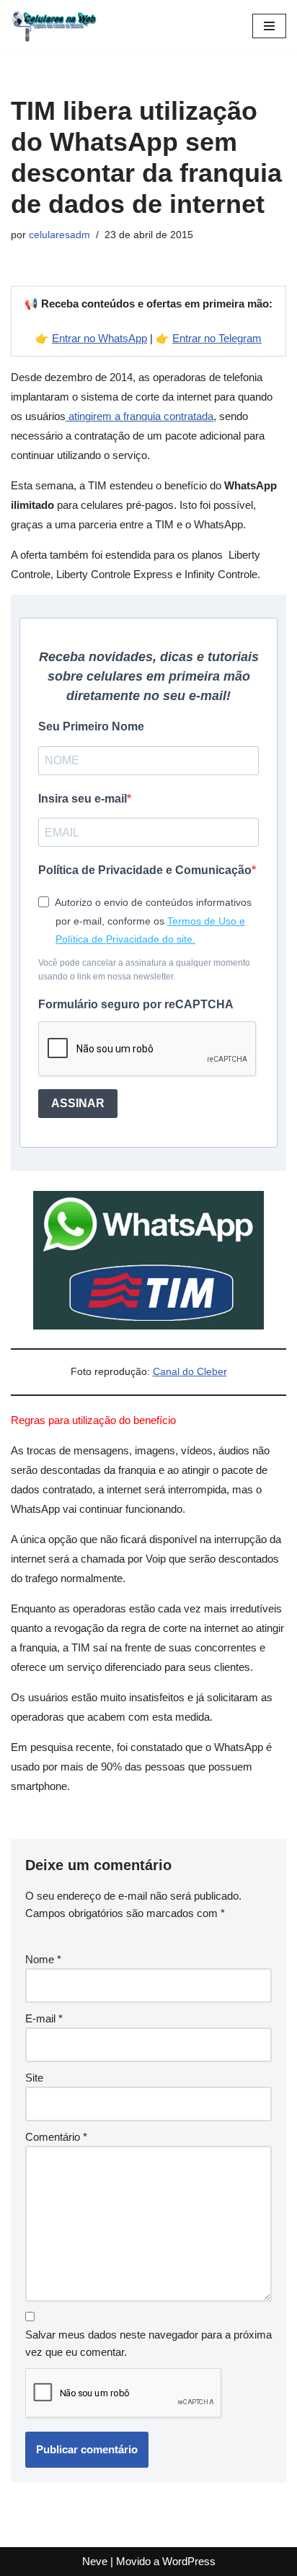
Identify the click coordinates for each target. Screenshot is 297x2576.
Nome (43, 1959)
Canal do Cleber (190, 1372)
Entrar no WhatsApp (99, 338)
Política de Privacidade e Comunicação (145, 870)
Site (34, 2078)
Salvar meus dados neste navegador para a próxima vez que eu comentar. (148, 2343)
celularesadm (59, 235)
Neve (95, 2561)
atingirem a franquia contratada (139, 416)
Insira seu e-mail (83, 799)
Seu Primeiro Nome (91, 726)
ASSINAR (78, 1103)
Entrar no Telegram (217, 338)
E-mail (44, 2018)
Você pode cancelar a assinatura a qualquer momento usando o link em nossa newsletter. (144, 970)
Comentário (56, 2137)
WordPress (189, 2561)
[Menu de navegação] (269, 26)
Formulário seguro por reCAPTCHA (136, 1004)
